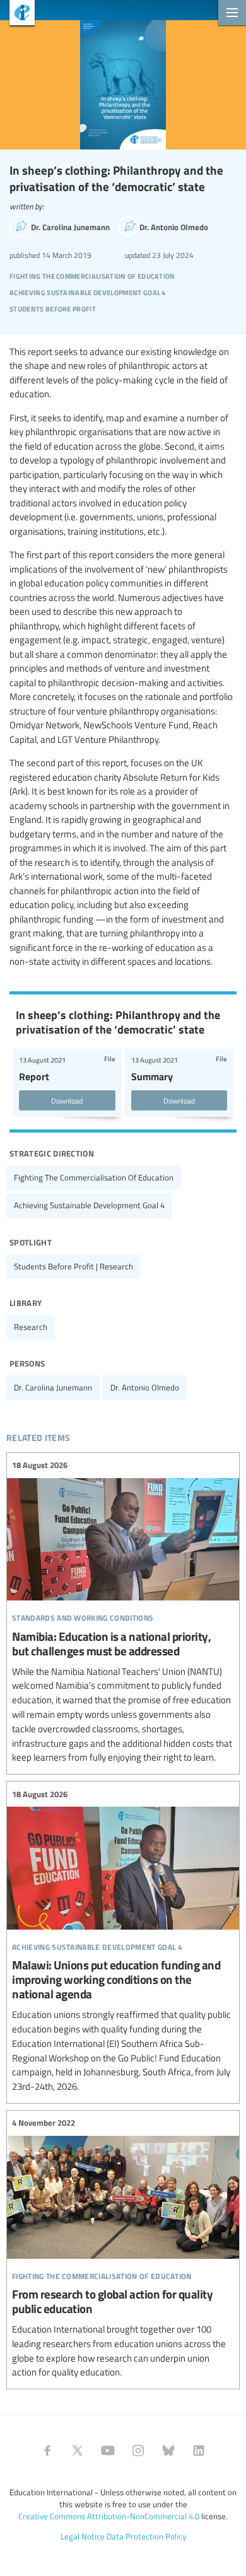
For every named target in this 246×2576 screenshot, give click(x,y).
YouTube (108, 2451)
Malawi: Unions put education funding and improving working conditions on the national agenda (123, 1941)
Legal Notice (83, 2536)
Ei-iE (17, 14)
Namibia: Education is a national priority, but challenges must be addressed (123, 1612)
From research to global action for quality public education (123, 2248)
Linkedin (199, 2451)
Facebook (47, 2451)
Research (31, 1327)
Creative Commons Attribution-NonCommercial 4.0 (109, 2516)
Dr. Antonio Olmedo (145, 1387)
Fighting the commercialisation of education (94, 1177)
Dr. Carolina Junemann (53, 1387)
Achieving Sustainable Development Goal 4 (89, 1205)
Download (67, 1100)
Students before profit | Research (73, 1266)
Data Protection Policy (146, 2536)
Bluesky (168, 2451)
